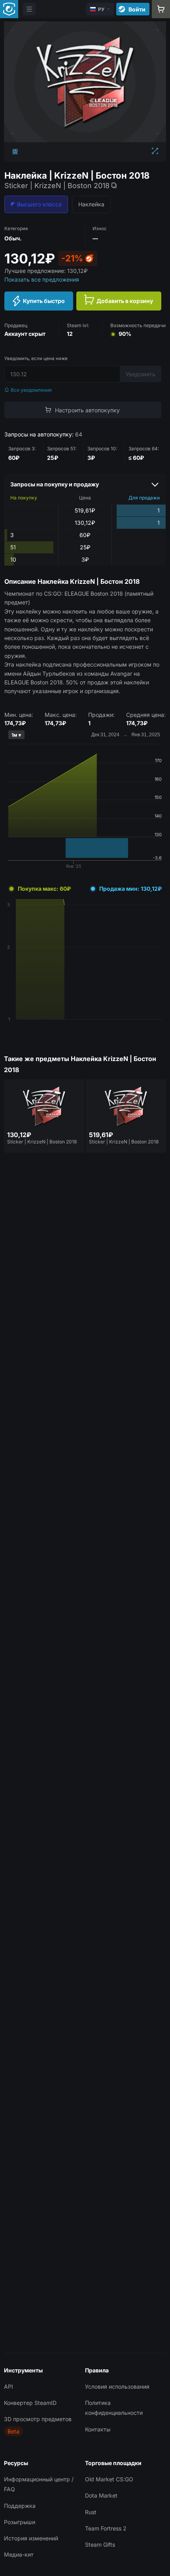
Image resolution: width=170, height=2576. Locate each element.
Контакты (98, 2429)
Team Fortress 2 (106, 2528)
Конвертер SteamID (30, 2403)
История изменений (31, 2538)
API (8, 2386)
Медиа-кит (19, 2554)
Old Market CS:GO (109, 2479)
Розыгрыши (20, 2522)
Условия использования (117, 2386)
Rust (91, 2512)
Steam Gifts (100, 2545)
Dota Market (101, 2495)
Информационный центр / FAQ (39, 2484)
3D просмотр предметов (38, 2419)
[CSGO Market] (9, 9)
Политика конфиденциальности (114, 2408)
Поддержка (20, 2506)
